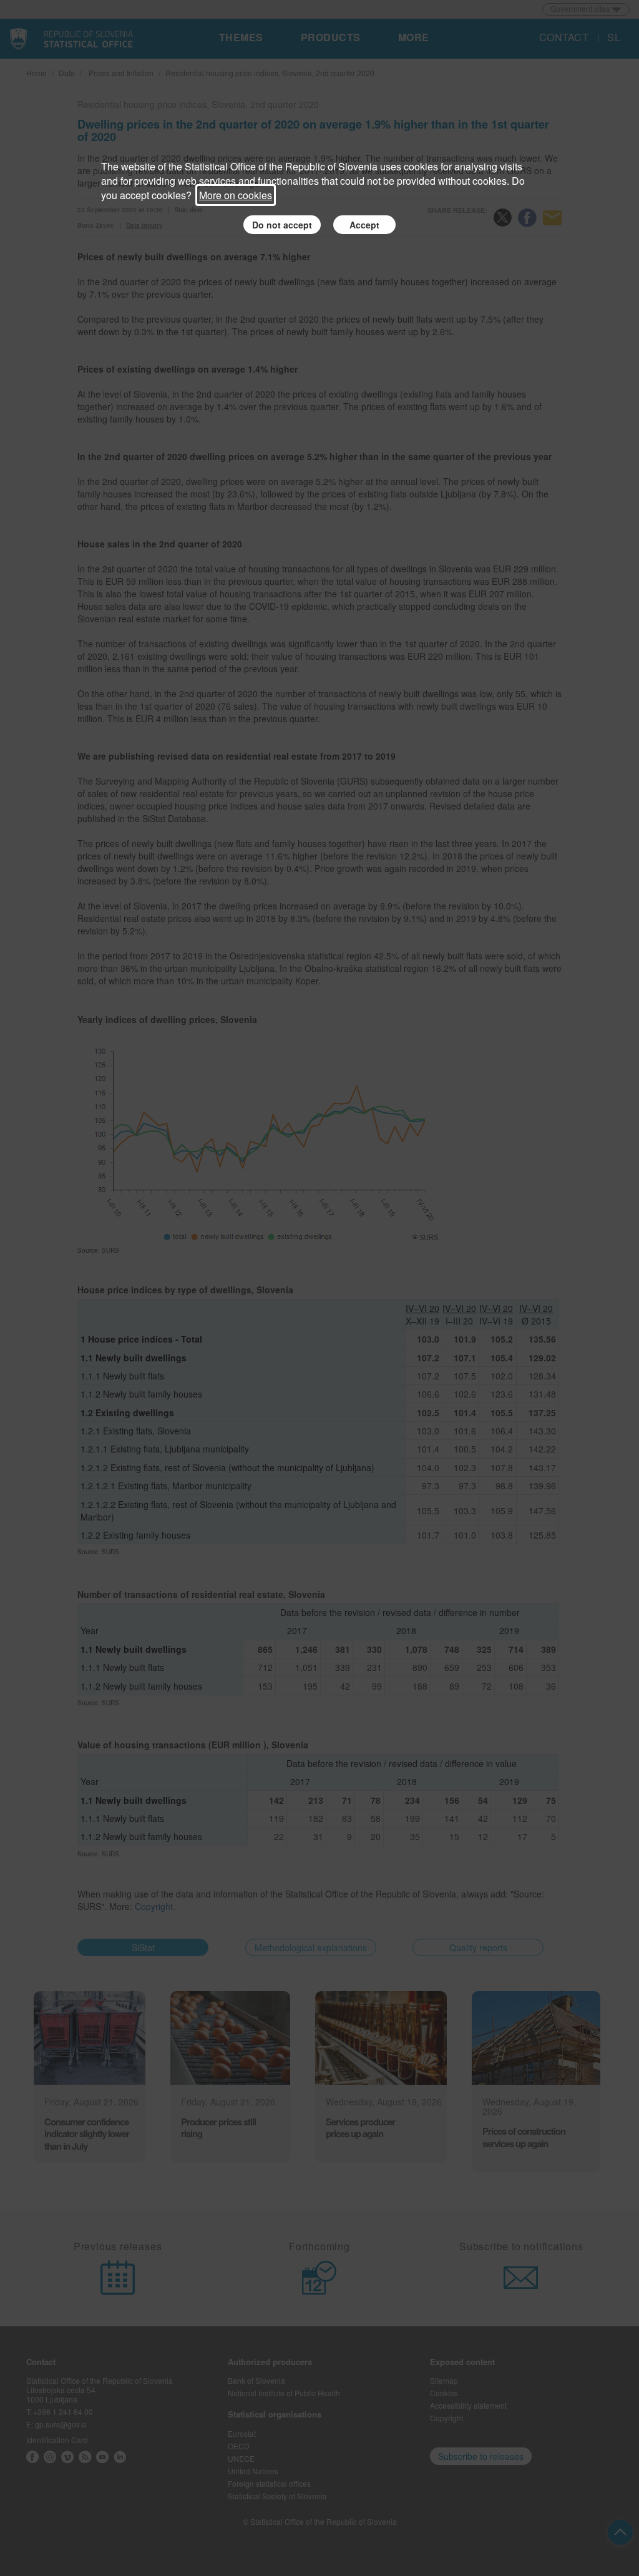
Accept (364, 225)
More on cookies (236, 195)
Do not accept (282, 225)
